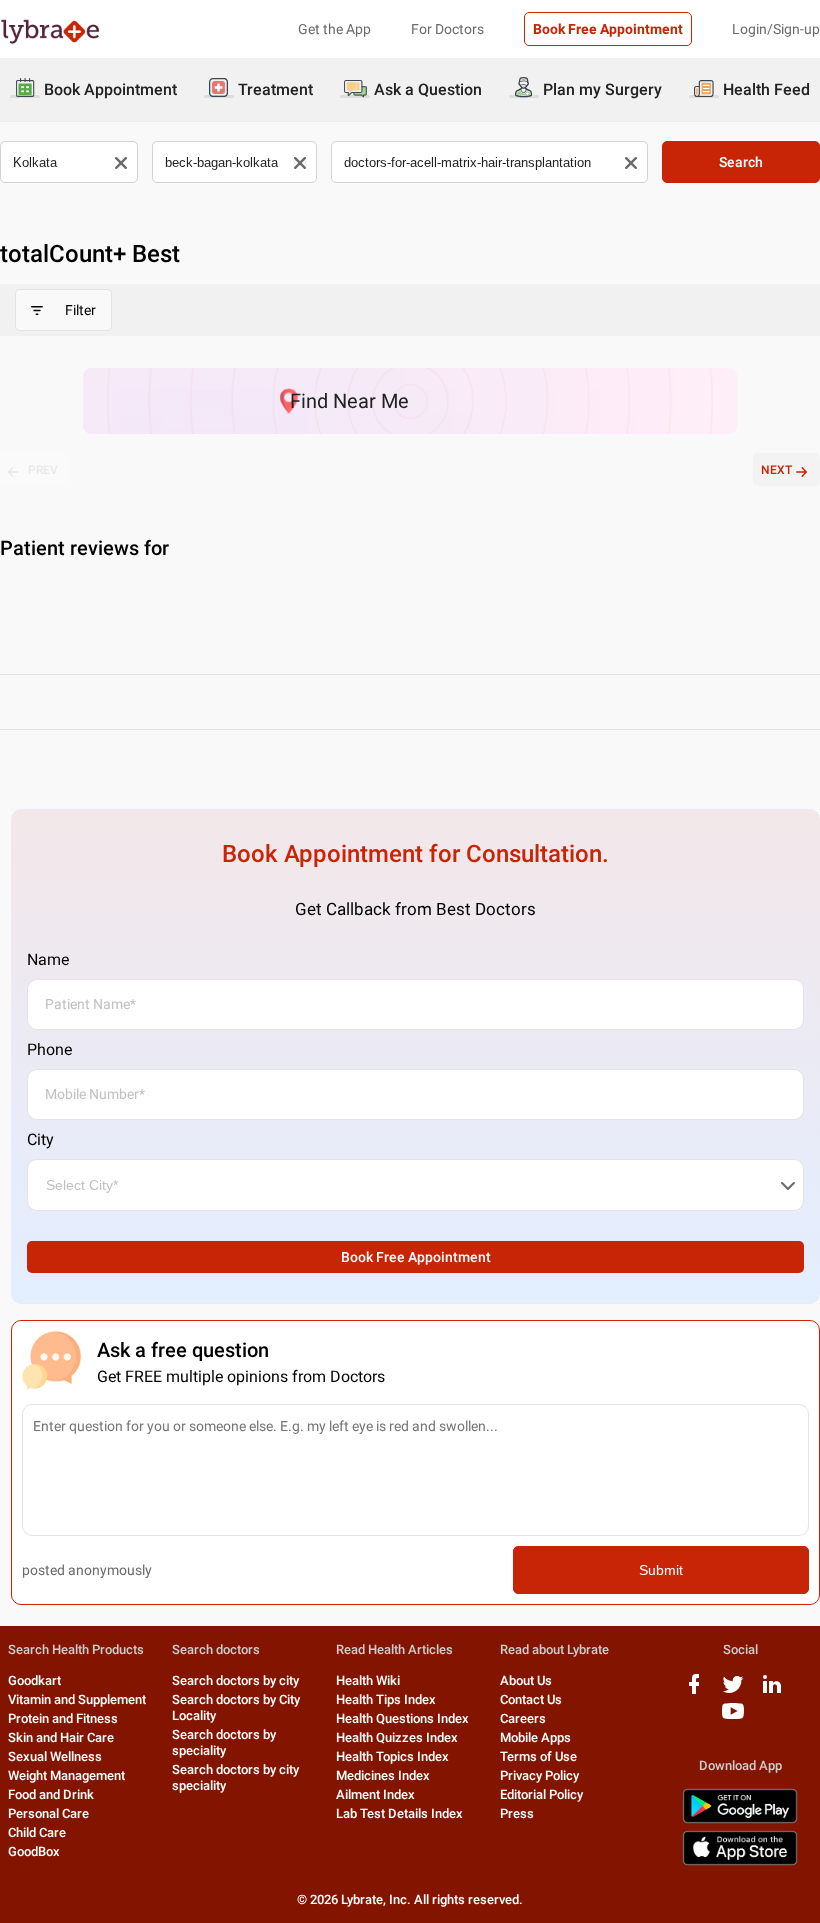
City (40, 1139)
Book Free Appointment (608, 29)
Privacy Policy (539, 1775)
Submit (661, 1570)
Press (517, 1813)
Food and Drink (51, 1794)
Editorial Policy (541, 1794)
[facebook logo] (694, 1691)
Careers (523, 1718)
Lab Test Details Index (399, 1813)
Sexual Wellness (55, 1756)
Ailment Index (375, 1794)
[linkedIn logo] (772, 1691)
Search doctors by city (235, 1680)
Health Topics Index (392, 1756)
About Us (526, 1680)
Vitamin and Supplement (77, 1699)
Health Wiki (368, 1680)
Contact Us (531, 1699)
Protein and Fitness (63, 1718)
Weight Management (66, 1775)
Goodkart (34, 1680)
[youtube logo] (733, 1718)
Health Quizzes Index (397, 1737)
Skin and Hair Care (61, 1737)
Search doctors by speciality (224, 1742)
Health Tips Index (386, 1699)
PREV (43, 470)
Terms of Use (538, 1756)
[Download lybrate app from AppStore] (740, 1861)
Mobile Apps (535, 1737)
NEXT (776, 470)
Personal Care (48, 1813)
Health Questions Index (402, 1718)
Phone (49, 1049)
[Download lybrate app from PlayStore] (740, 1819)
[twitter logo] (733, 1691)
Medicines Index (383, 1775)
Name (48, 959)
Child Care (37, 1832)
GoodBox (34, 1851)
